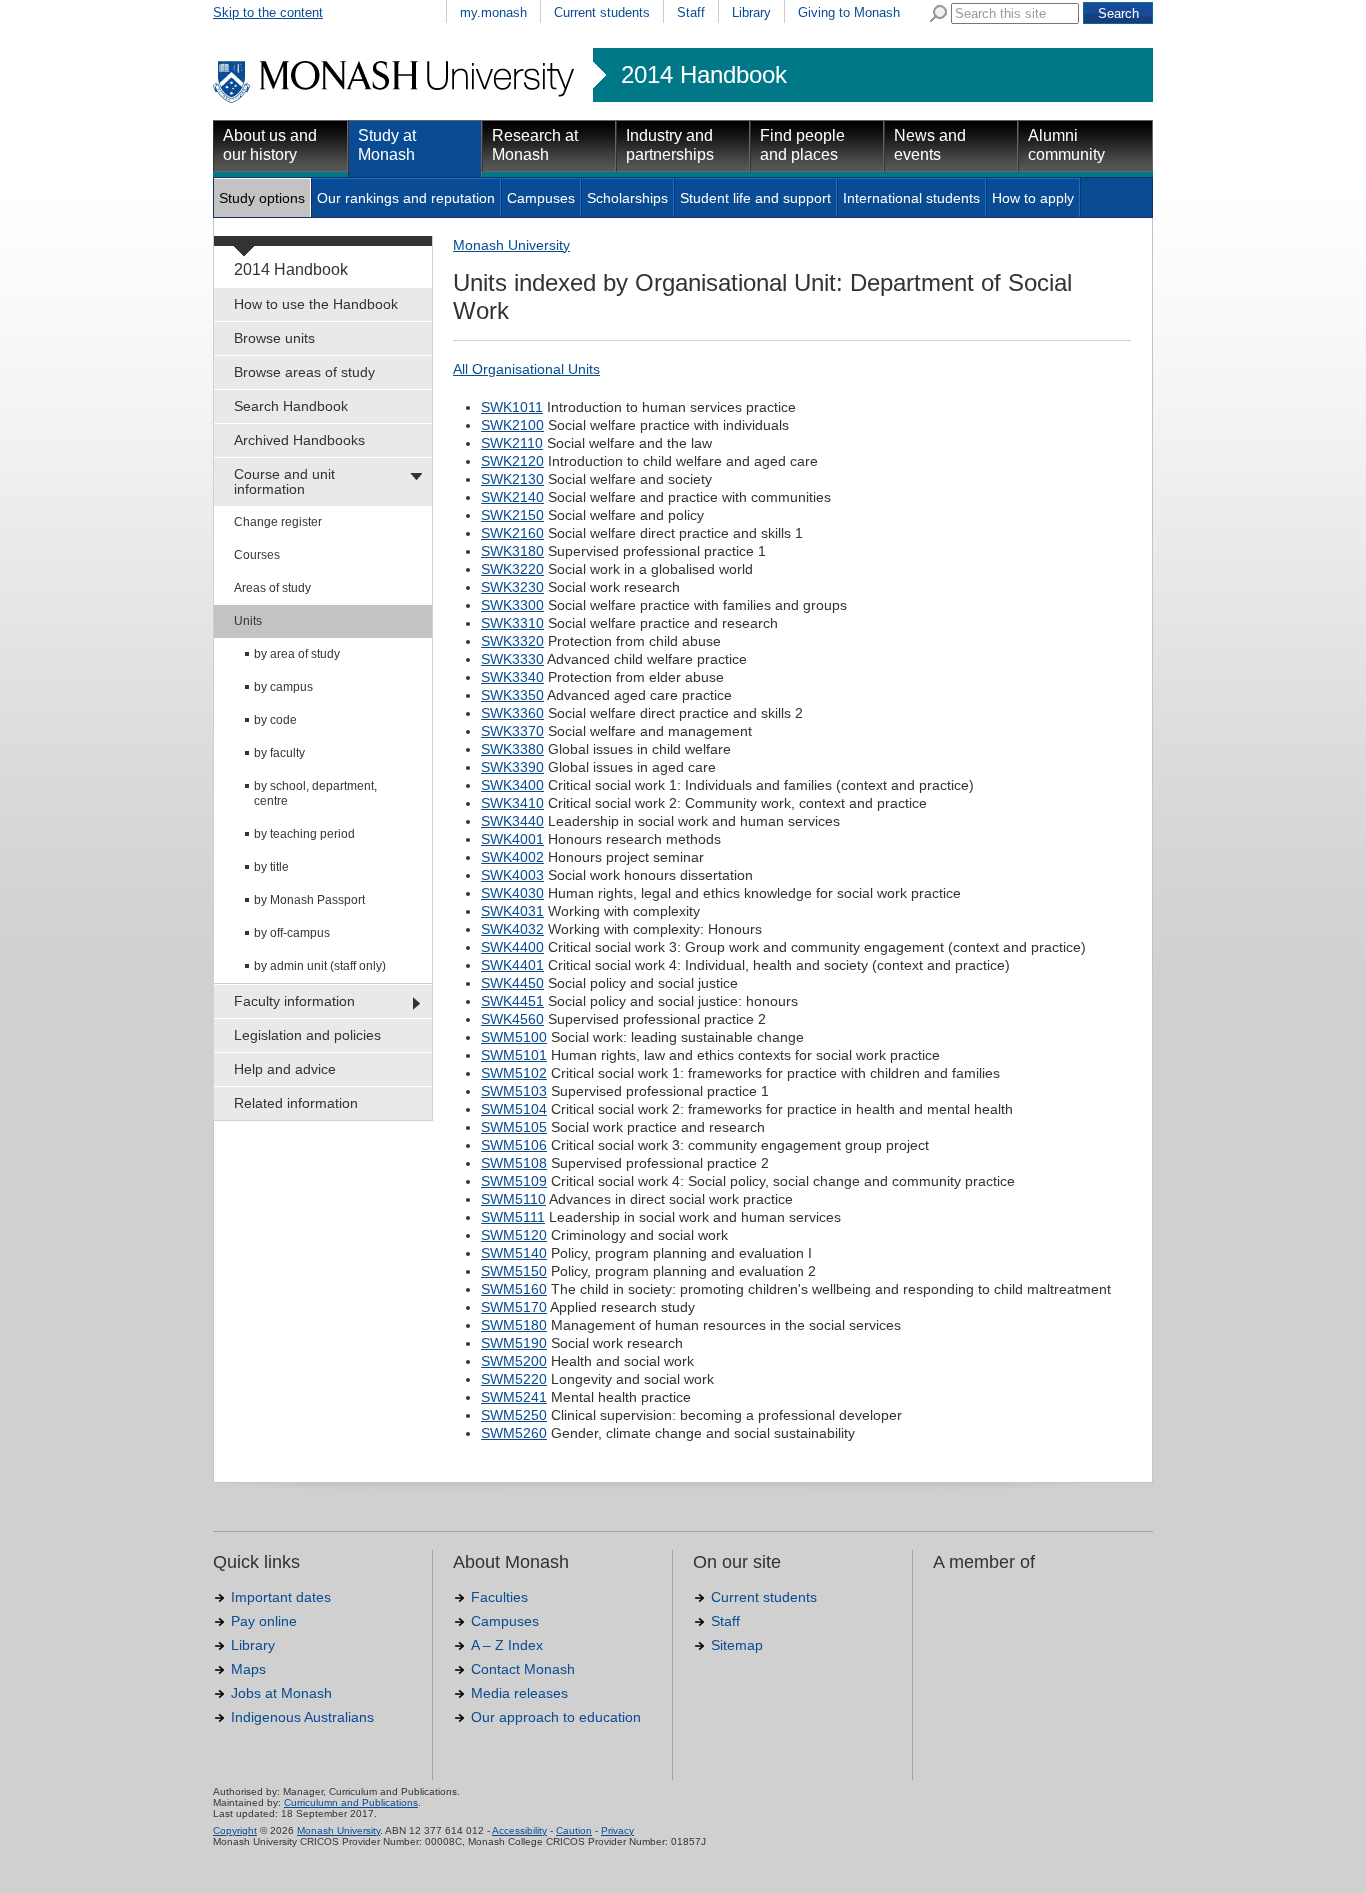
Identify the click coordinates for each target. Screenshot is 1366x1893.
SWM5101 (514, 1055)
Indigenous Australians (302, 1717)
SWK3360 (512, 713)
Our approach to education (556, 1717)
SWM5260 (514, 1433)
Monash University (511, 245)
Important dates (281, 1597)
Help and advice (285, 1069)
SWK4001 (512, 839)
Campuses (541, 198)
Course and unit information (284, 481)
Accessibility (519, 1830)
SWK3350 (512, 695)
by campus (283, 687)
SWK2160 (512, 533)
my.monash (493, 12)
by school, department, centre (315, 793)
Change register (278, 522)
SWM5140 (514, 1253)
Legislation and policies (307, 1035)
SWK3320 (512, 641)
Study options (262, 198)
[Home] (395, 100)
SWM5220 (514, 1379)
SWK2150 (512, 515)
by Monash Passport (309, 900)
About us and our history (270, 145)
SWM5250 (514, 1415)
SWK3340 (512, 677)
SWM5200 (514, 1361)
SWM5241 (514, 1397)
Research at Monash (535, 145)
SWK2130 (512, 479)
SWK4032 (512, 929)
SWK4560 (512, 1019)
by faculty (279, 753)
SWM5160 (514, 1289)
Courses (257, 555)
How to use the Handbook (316, 304)
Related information (296, 1103)
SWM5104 (514, 1109)
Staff (691, 12)
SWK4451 (512, 1001)
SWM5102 (514, 1073)
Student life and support (755, 198)
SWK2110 (512, 443)
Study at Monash (387, 145)
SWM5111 (513, 1217)
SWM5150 (514, 1271)
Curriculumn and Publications (351, 1802)
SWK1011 (512, 407)
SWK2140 (512, 497)
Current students (602, 12)
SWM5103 (514, 1091)
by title (271, 867)
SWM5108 (514, 1163)
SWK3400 (512, 785)
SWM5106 (514, 1145)
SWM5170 (514, 1307)
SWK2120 (512, 461)
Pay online (264, 1621)
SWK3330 (512, 659)
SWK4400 (512, 947)
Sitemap (737, 1645)
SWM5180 (514, 1325)
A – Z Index (507, 1645)
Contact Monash (523, 1669)
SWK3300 (512, 605)
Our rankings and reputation (406, 198)
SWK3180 (512, 551)
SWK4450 (512, 983)
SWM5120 (514, 1235)
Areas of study (272, 588)
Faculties (499, 1597)
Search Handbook (291, 406)
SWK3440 (512, 821)
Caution (574, 1830)
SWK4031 (512, 911)
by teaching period (304, 834)
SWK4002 (512, 857)
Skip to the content (268, 12)
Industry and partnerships (670, 145)
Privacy (617, 1830)
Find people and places (802, 145)
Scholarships (627, 198)
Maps (248, 1669)
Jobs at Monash (281, 1693)
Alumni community (1066, 145)
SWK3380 (512, 749)
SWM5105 (514, 1127)
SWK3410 (512, 803)
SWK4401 (512, 965)
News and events (930, 145)
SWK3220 (512, 569)
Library (751, 12)
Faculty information (294, 1001)
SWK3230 (512, 587)
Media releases (519, 1693)
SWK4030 (512, 893)
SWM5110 (513, 1199)
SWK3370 (512, 731)
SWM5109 (514, 1181)
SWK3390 (512, 767)
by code (275, 720)
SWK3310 (512, 623)
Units (248, 621)
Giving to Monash (849, 12)
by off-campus (292, 933)
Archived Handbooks (299, 440)
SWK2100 (512, 425)
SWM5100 (514, 1037)
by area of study (297, 654)
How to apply (1033, 198)
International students (911, 198)
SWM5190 (514, 1343)
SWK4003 (512, 875)
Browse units (274, 338)
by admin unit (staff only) (320, 966)
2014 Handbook (704, 75)
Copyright (235, 1830)
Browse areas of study (304, 372)
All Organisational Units (526, 369)
